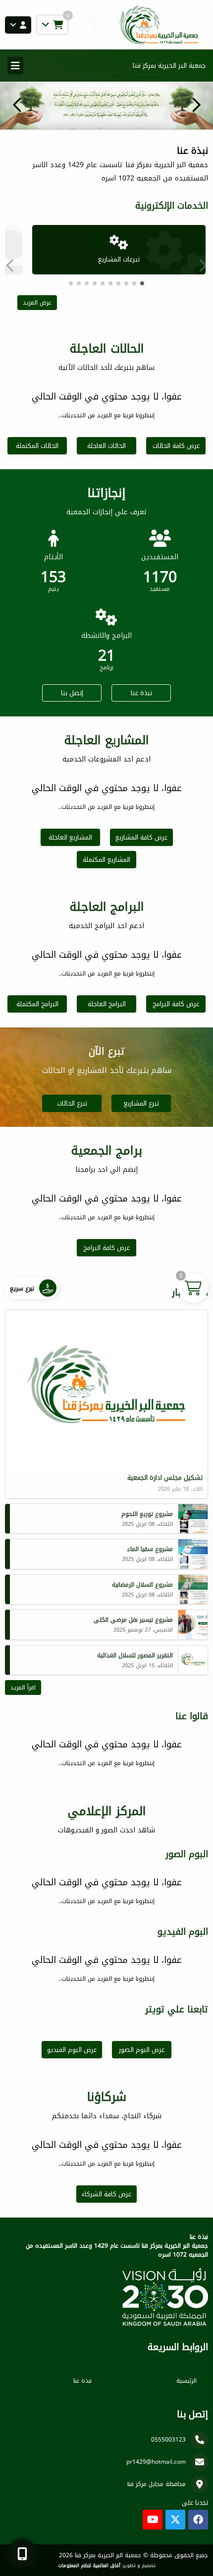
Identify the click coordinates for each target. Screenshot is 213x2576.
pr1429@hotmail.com (156, 2462)
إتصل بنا (72, 693)
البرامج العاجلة (107, 1004)
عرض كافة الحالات (176, 446)
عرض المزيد (37, 303)
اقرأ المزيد (23, 1688)
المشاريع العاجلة (70, 837)
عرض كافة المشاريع (141, 837)
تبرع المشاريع (141, 1103)
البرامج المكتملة (37, 1004)
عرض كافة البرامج (176, 1004)
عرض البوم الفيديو (72, 2050)
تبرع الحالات (72, 1103)
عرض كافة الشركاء (106, 2194)
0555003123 (168, 2440)
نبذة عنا (141, 693)
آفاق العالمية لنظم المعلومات (89, 2566)
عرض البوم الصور (142, 2050)
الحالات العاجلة (106, 446)
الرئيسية (186, 2381)
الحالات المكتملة (37, 446)
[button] (17, 105)
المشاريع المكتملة (106, 860)
